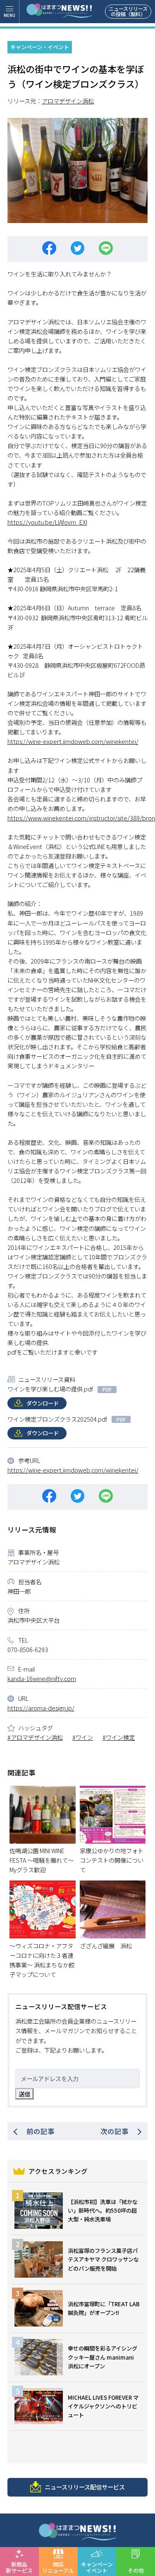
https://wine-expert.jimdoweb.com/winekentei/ (73, 741)
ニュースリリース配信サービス (85, 2487)
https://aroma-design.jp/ (41, 1708)
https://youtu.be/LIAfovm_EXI (47, 522)
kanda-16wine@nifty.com (42, 1678)
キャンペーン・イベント (40, 47)
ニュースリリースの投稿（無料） (128, 11)
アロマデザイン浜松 (68, 101)
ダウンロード (43, 1403)
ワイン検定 (120, 1737)
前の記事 (41, 2131)
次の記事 (114, 2131)
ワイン (84, 1737)
